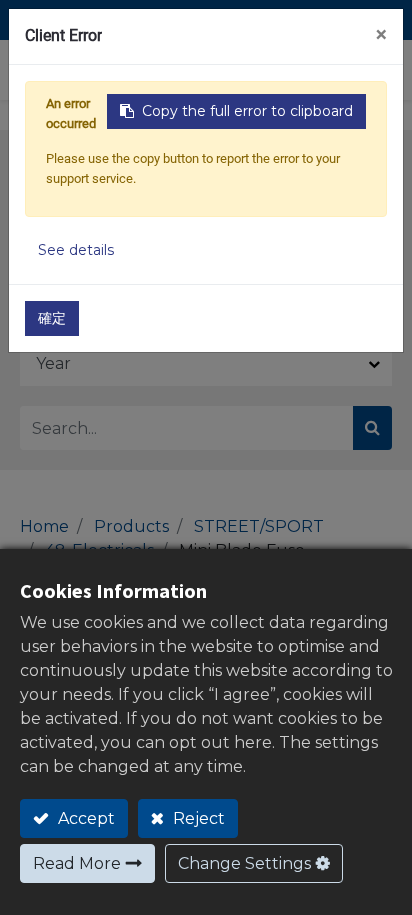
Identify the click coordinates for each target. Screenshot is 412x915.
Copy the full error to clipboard (247, 111)
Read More (77, 863)
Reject (197, 818)
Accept (84, 818)
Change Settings (244, 863)
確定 (52, 318)
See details (76, 250)
